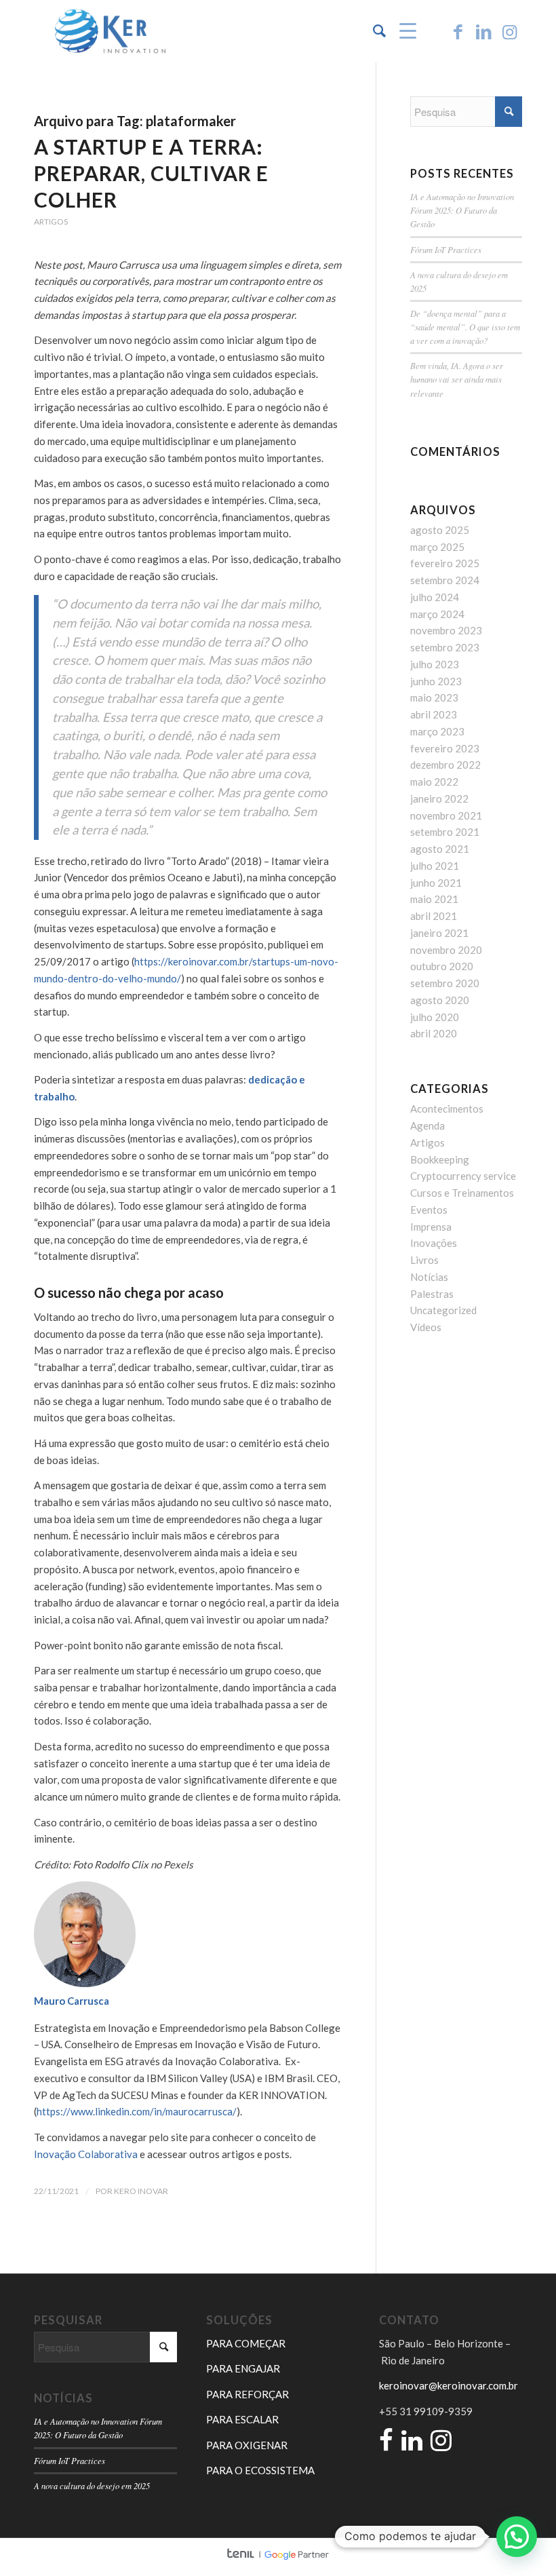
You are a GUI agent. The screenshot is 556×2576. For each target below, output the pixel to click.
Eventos (429, 1210)
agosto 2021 (440, 849)
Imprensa (431, 1227)
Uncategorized (443, 1310)
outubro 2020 (442, 966)
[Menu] (401, 31)
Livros (424, 1260)
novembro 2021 (446, 815)
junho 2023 (436, 681)
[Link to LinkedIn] (483, 31)
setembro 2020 (445, 983)
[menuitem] (373, 31)
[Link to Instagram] (509, 31)
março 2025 (437, 547)
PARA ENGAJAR (243, 2368)
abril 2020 (434, 1033)
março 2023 (437, 731)
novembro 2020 (446, 950)
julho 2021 (435, 866)
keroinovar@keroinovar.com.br (449, 2385)
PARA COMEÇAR (246, 2343)
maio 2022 (434, 782)
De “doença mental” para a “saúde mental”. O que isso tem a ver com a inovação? (465, 327)
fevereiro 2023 (445, 748)
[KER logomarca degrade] (110, 31)
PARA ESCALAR (242, 2419)
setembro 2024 (445, 580)
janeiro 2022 (439, 799)
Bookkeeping (440, 1159)
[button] (517, 2537)
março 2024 (437, 614)
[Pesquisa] (373, 31)
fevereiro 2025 (445, 563)
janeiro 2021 (439, 933)
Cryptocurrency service (463, 1176)
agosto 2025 (440, 530)
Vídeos (426, 1327)
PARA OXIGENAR (247, 2445)
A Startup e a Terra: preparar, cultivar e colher (151, 173)
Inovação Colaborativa (86, 2154)
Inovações (434, 1243)
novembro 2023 (446, 630)
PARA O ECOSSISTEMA (260, 2470)
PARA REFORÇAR (247, 2394)
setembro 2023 (445, 647)
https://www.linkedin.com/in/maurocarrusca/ (137, 2111)
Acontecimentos (447, 1109)
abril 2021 (434, 916)
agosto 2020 (440, 1000)
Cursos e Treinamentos (462, 1193)
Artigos (51, 222)
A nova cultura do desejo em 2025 (92, 2485)
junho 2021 (436, 883)
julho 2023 (435, 664)
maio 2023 (434, 697)
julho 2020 (435, 1017)
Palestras (432, 1294)
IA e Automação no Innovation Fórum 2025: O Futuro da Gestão (462, 210)
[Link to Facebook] (458, 31)
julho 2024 (435, 597)
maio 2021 (434, 899)
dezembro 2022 (445, 765)
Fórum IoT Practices (446, 249)
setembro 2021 (445, 832)
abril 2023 (434, 714)
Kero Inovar (141, 2191)
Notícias (429, 1277)
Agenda (428, 1126)
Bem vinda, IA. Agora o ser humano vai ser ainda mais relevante (457, 379)
